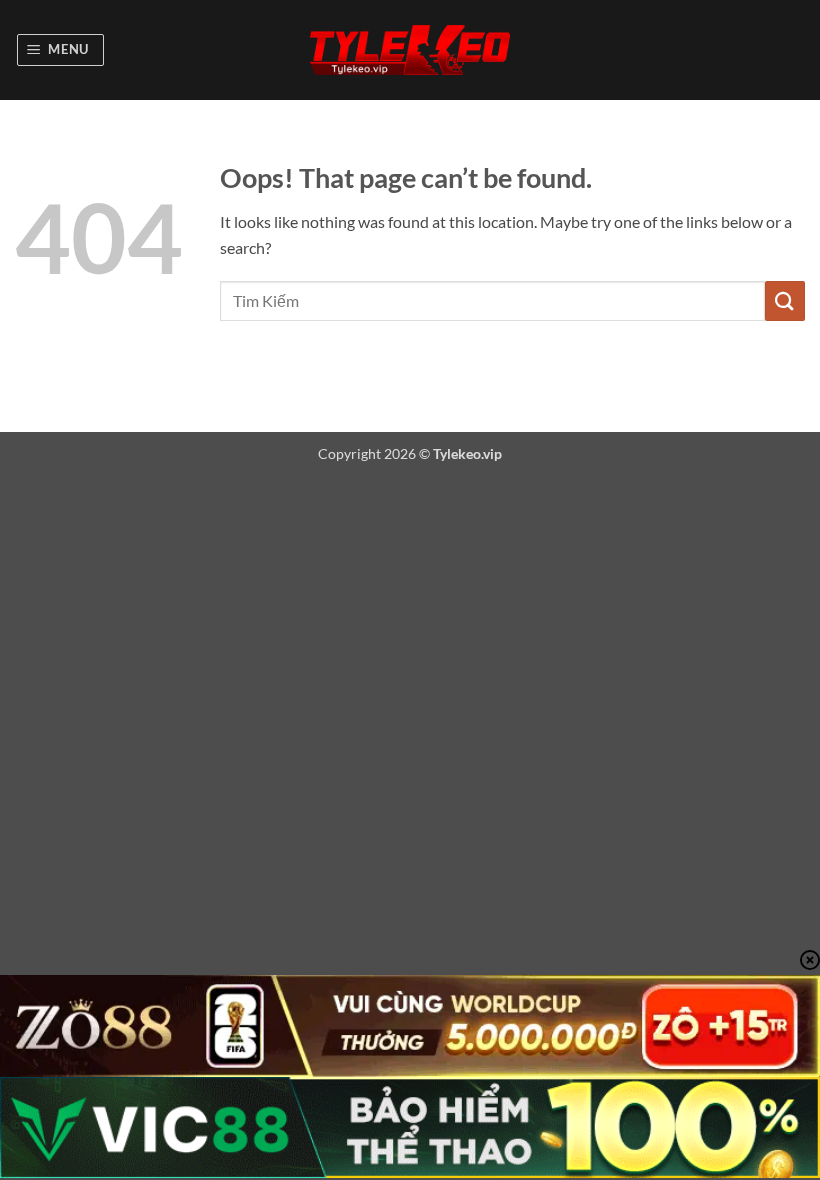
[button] (61, 50)
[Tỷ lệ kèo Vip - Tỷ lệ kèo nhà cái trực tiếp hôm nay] (410, 50)
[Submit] (785, 300)
